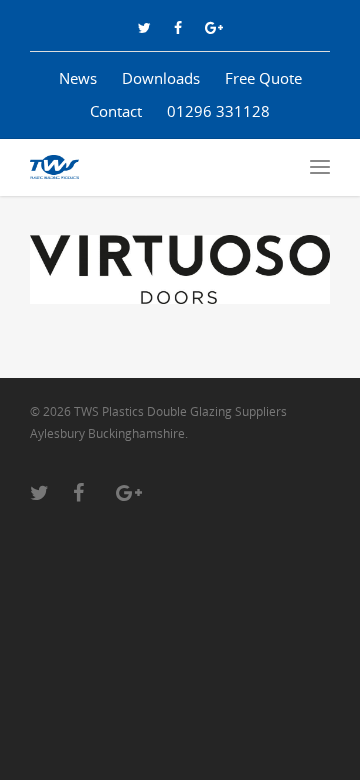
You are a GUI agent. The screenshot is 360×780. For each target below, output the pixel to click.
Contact (116, 111)
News (78, 78)
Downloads (161, 78)
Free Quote (263, 78)
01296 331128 (218, 111)
